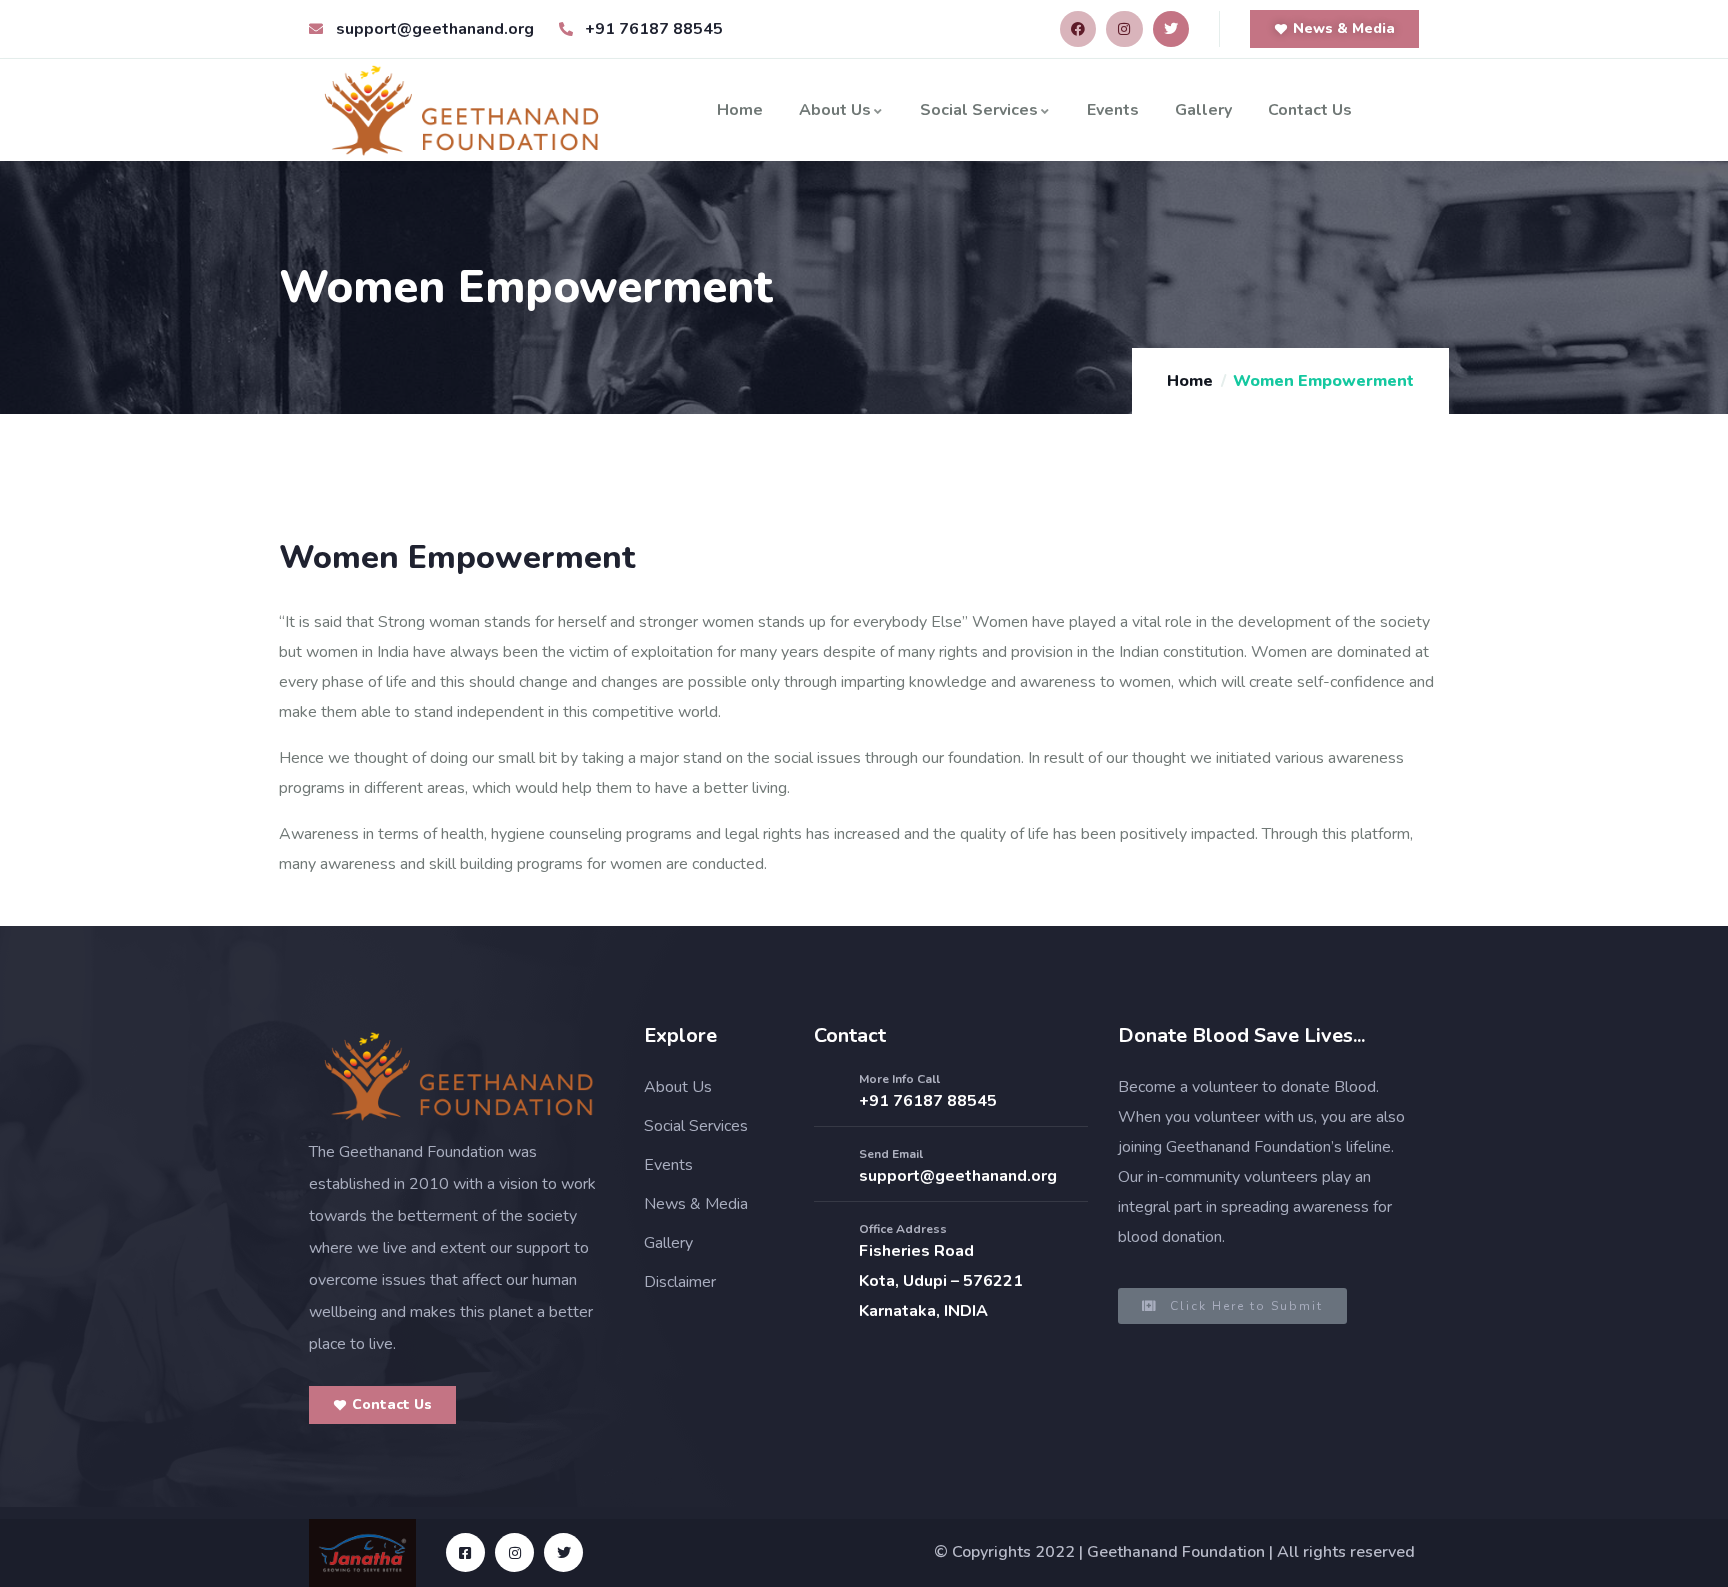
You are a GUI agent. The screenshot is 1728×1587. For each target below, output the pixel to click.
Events (1113, 110)
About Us (835, 110)
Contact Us (1310, 110)
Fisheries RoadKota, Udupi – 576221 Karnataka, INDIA (941, 1281)
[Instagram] (1124, 29)
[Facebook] (1078, 29)
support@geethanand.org (958, 1176)
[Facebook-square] (465, 1552)
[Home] (462, 110)
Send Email (891, 1154)
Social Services (979, 110)
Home (740, 110)
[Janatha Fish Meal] (362, 1553)
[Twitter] (1171, 29)
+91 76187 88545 (928, 1101)
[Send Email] (829, 1167)
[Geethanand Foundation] (459, 1076)
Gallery (1203, 110)
